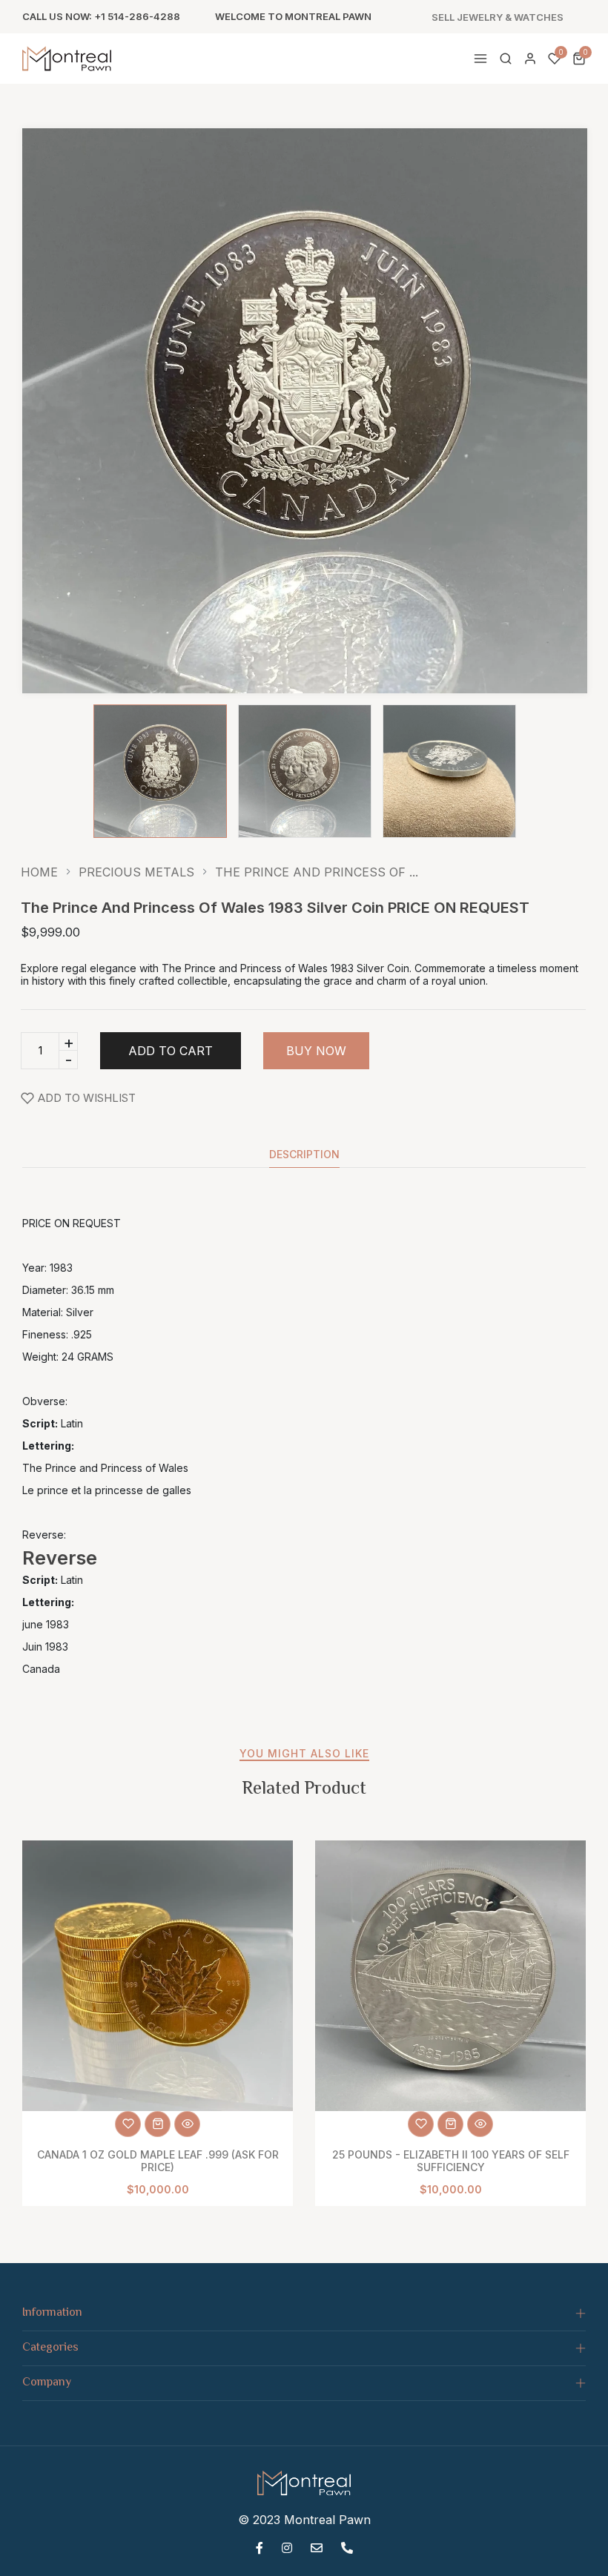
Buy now (316, 1051)
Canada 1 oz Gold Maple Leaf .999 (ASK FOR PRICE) (158, 2161)
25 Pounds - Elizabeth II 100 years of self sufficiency (451, 2161)
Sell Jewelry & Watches (498, 17)
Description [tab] (304, 1155)
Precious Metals (136, 872)
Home (39, 872)
